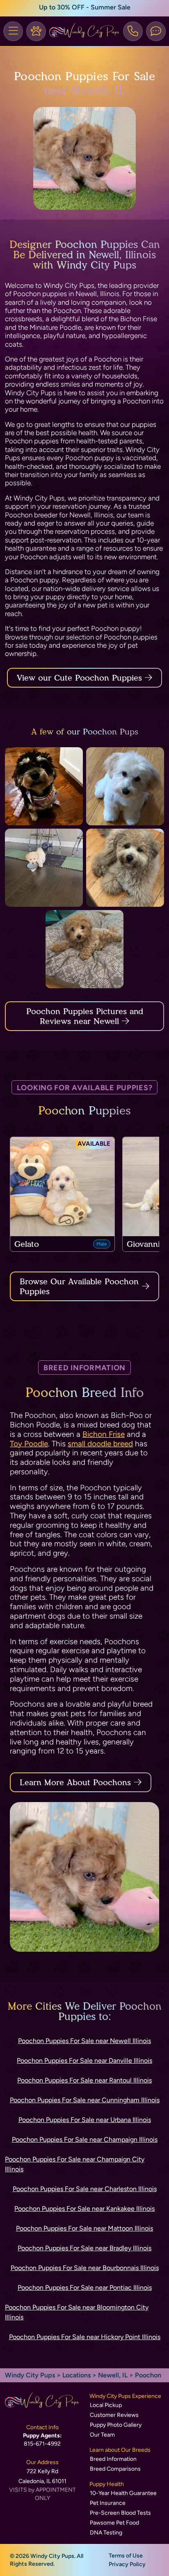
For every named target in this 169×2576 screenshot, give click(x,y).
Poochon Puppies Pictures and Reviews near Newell (85, 1016)
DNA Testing (106, 2533)
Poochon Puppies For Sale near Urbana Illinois (85, 2120)
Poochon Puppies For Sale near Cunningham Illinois (85, 2100)
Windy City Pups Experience (125, 2396)
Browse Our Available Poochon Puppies (79, 1286)
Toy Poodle (29, 1444)
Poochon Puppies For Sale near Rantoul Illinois (84, 2080)
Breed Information (113, 2459)
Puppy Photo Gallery (116, 2425)
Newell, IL (114, 2375)
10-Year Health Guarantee (123, 2493)
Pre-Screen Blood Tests (120, 2513)
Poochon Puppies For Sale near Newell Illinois (84, 2041)
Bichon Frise (104, 1434)
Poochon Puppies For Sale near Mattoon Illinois (84, 2228)
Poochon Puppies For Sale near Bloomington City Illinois (77, 2312)
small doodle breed (100, 1444)
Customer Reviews (114, 2415)
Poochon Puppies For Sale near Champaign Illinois (85, 2139)
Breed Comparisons (115, 2469)
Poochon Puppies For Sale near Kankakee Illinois (84, 2209)
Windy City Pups (30, 2375)
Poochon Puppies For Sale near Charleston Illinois (85, 2189)
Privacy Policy (127, 2564)
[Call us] (133, 31)
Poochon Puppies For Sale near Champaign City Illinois (75, 2164)
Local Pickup (106, 2405)
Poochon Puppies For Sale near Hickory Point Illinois (85, 2337)
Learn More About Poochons (75, 1782)
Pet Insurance (108, 2503)
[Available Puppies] (36, 31)
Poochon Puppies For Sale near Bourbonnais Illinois (85, 2268)
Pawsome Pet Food (114, 2523)
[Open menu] (13, 31)
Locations (77, 2375)
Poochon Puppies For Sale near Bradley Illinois (84, 2248)
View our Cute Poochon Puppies (81, 678)
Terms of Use (126, 2556)
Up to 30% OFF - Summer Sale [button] (85, 7)
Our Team (102, 2435)
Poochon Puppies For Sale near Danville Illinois (84, 2061)
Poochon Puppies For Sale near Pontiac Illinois (85, 2288)
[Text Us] (156, 31)
